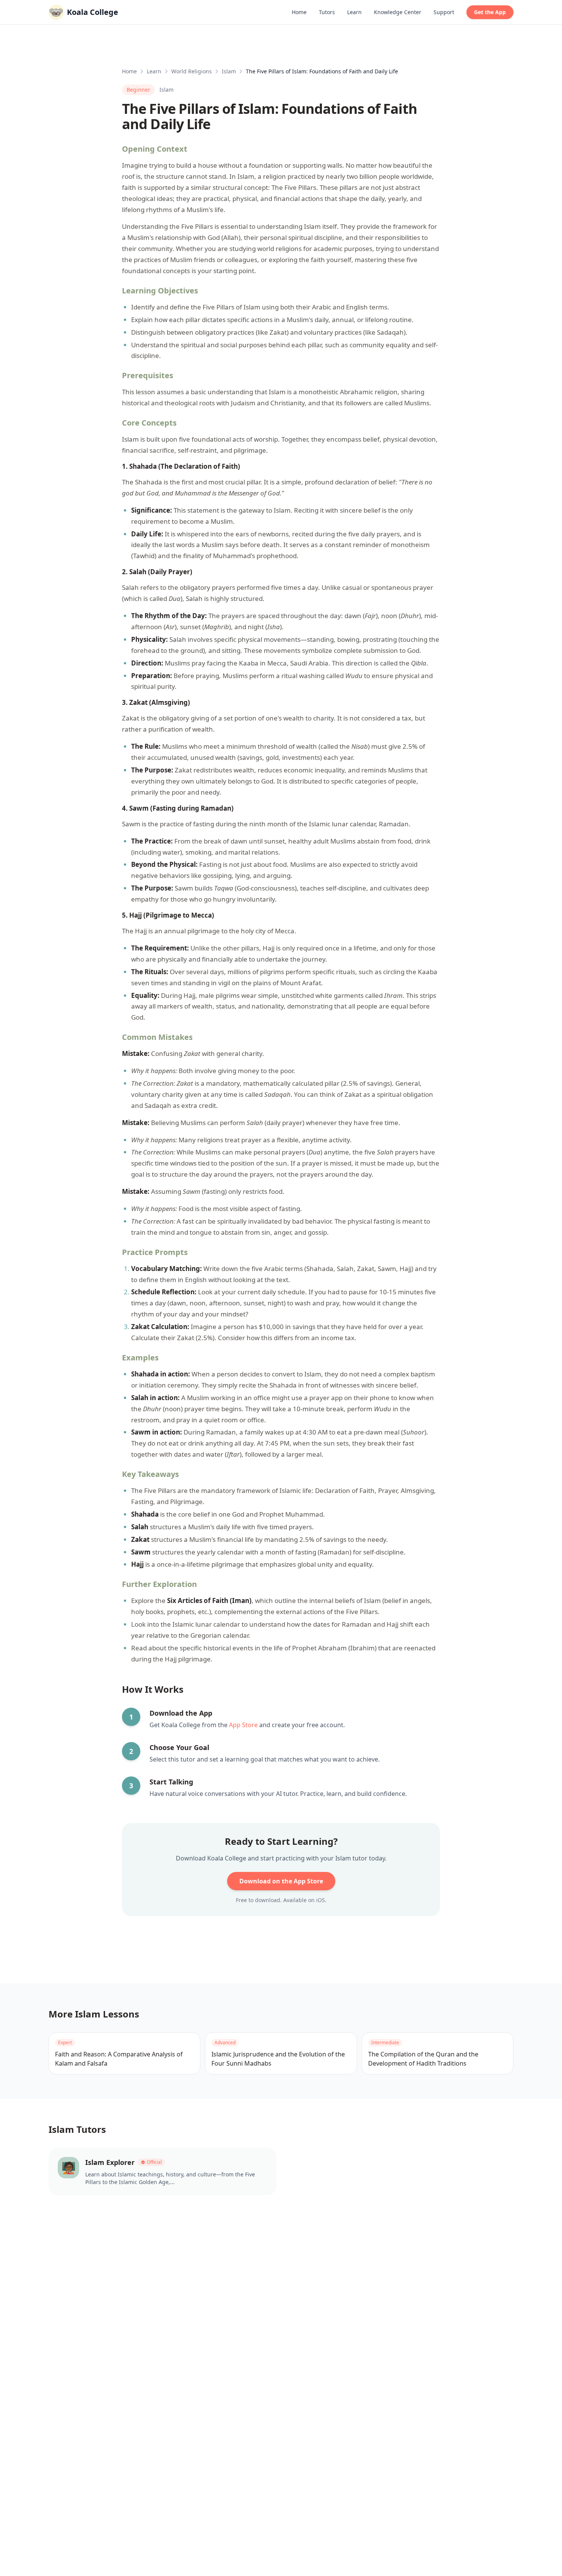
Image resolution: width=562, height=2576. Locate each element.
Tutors (327, 12)
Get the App (490, 12)
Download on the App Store (281, 1881)
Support (444, 12)
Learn (354, 12)
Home (299, 12)
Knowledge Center (398, 12)
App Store (243, 1725)
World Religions (192, 71)
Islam (229, 71)
